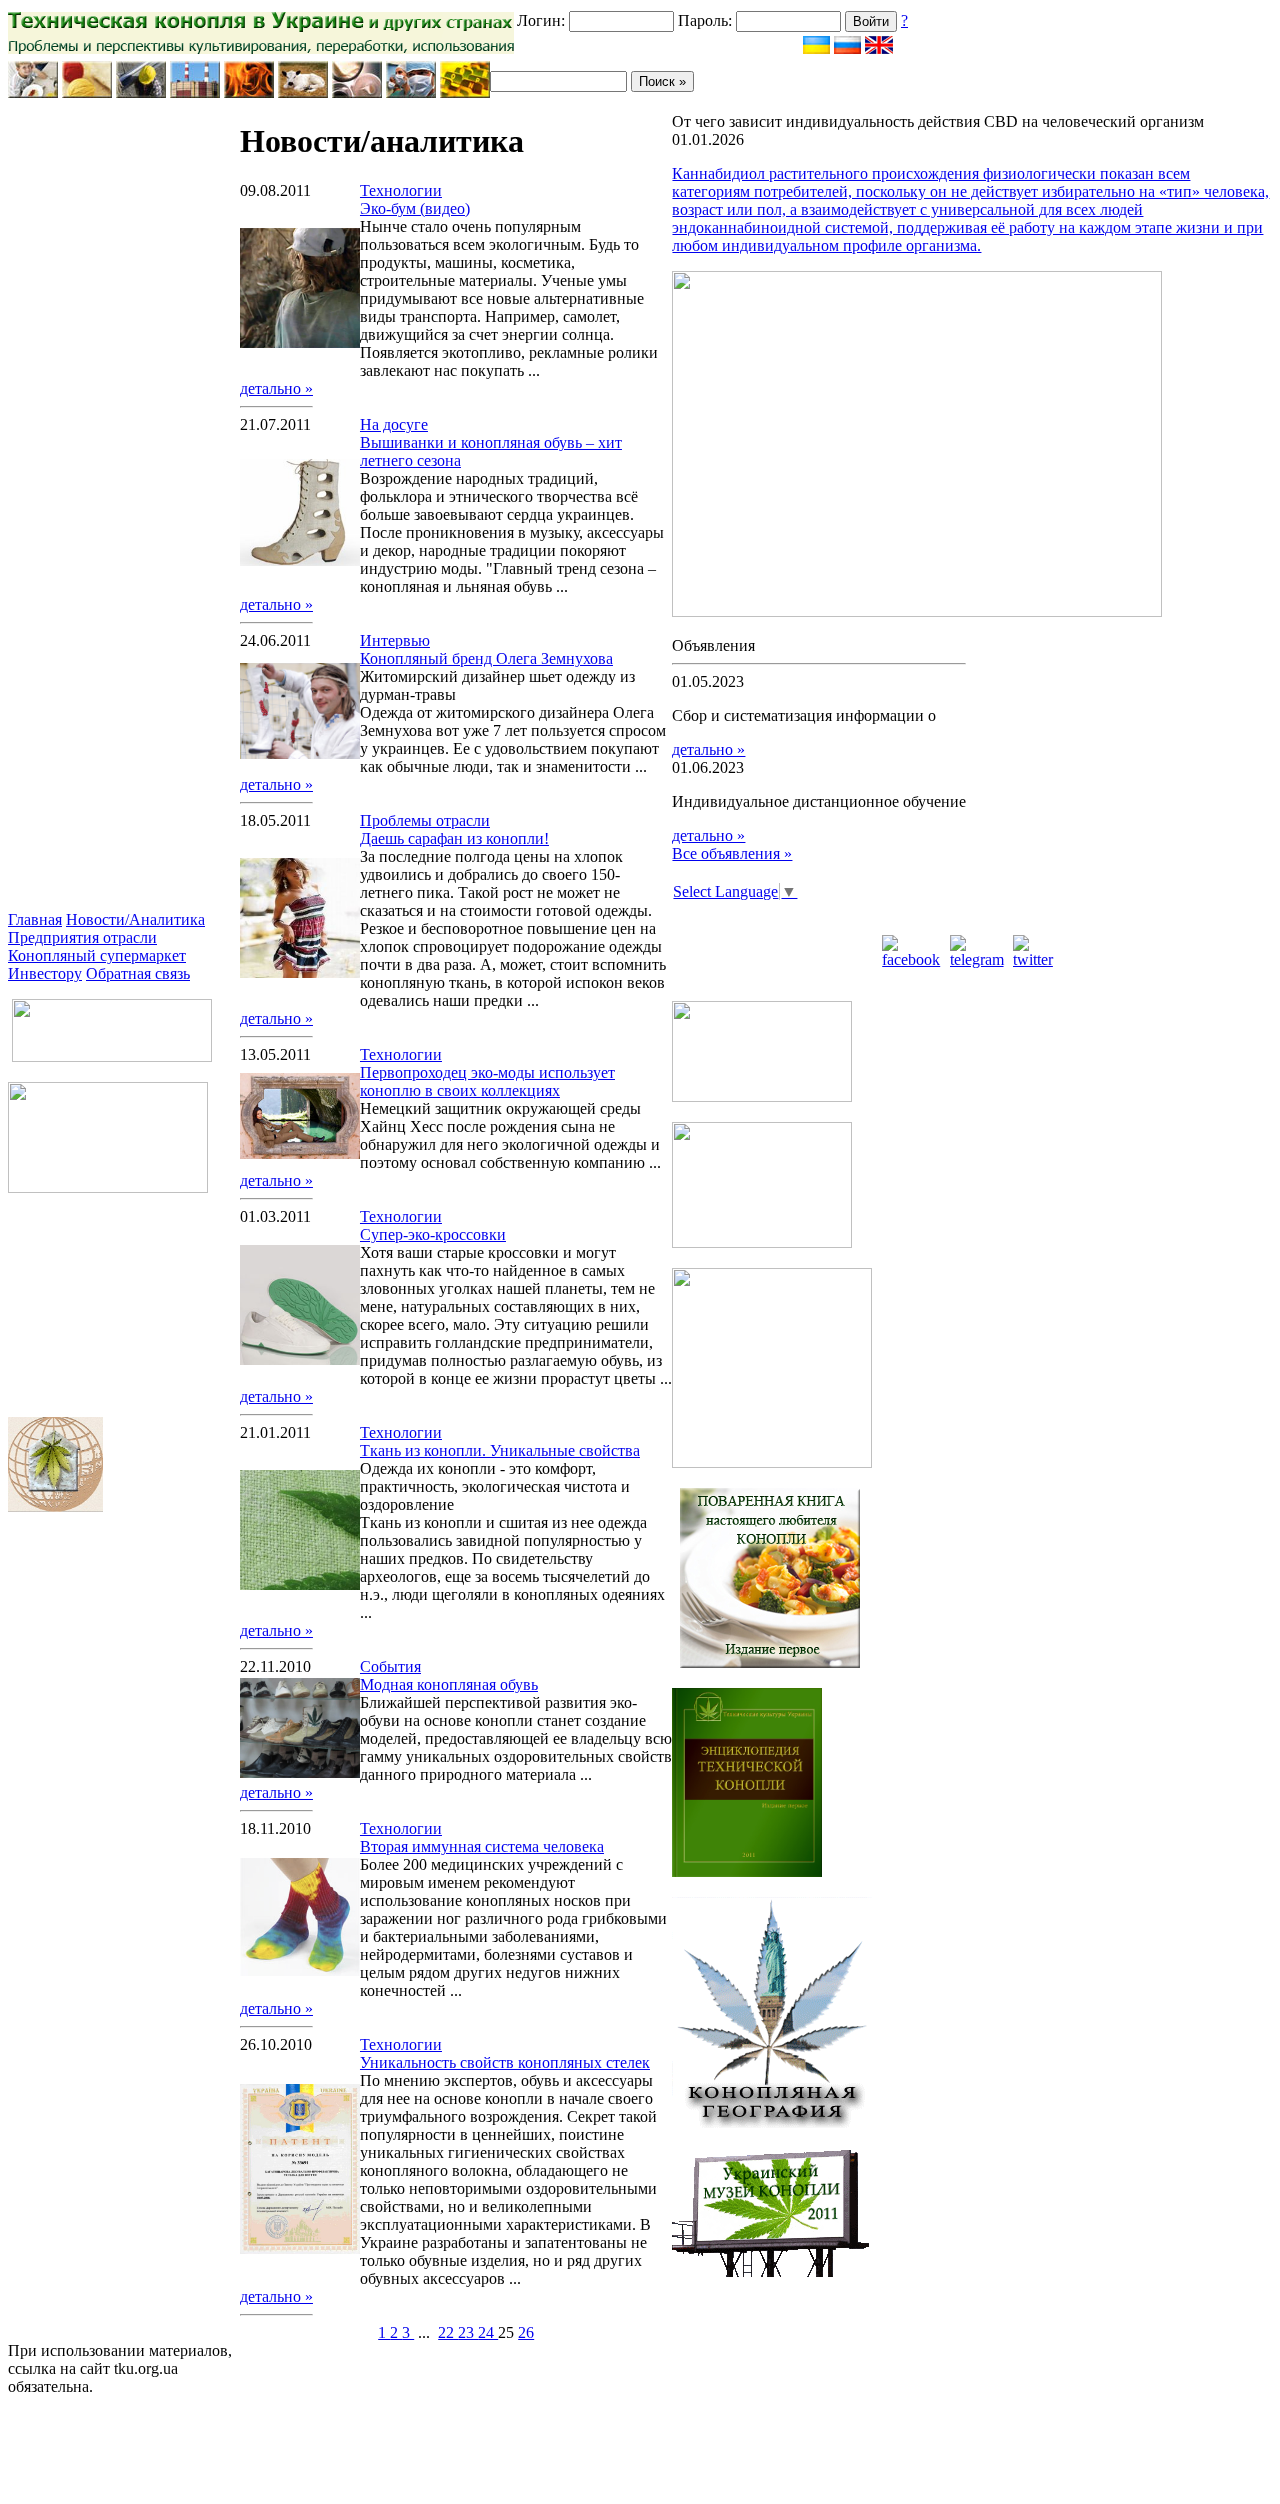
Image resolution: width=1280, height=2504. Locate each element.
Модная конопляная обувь (449, 1684)
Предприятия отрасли (82, 937)
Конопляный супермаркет (97, 955)
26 (526, 2332)
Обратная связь (138, 973)
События (390, 1666)
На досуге (394, 424)
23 (468, 2332)
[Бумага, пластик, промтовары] (195, 92)
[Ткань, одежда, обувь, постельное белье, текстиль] (87, 92)
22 (448, 2332)
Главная (35, 919)
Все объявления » (732, 853)
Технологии (401, 190)
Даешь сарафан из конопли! (454, 838)
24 (488, 2332)
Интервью (395, 640)
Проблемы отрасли (425, 820)
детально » (276, 388)
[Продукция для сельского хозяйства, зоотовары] (303, 92)
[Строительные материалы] (141, 92)
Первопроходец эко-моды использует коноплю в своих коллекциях (487, 1081)
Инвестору (45, 973)
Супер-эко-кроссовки (433, 1234)
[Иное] (465, 92)
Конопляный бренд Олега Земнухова (486, 658)
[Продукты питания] (33, 92)
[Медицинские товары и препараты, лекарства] (411, 92)
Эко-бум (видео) (415, 208)
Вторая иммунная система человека (482, 1846)
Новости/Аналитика (135, 919)
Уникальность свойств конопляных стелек (505, 2062)
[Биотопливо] (249, 92)
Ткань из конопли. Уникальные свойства (500, 1450)
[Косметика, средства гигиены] (357, 92)
